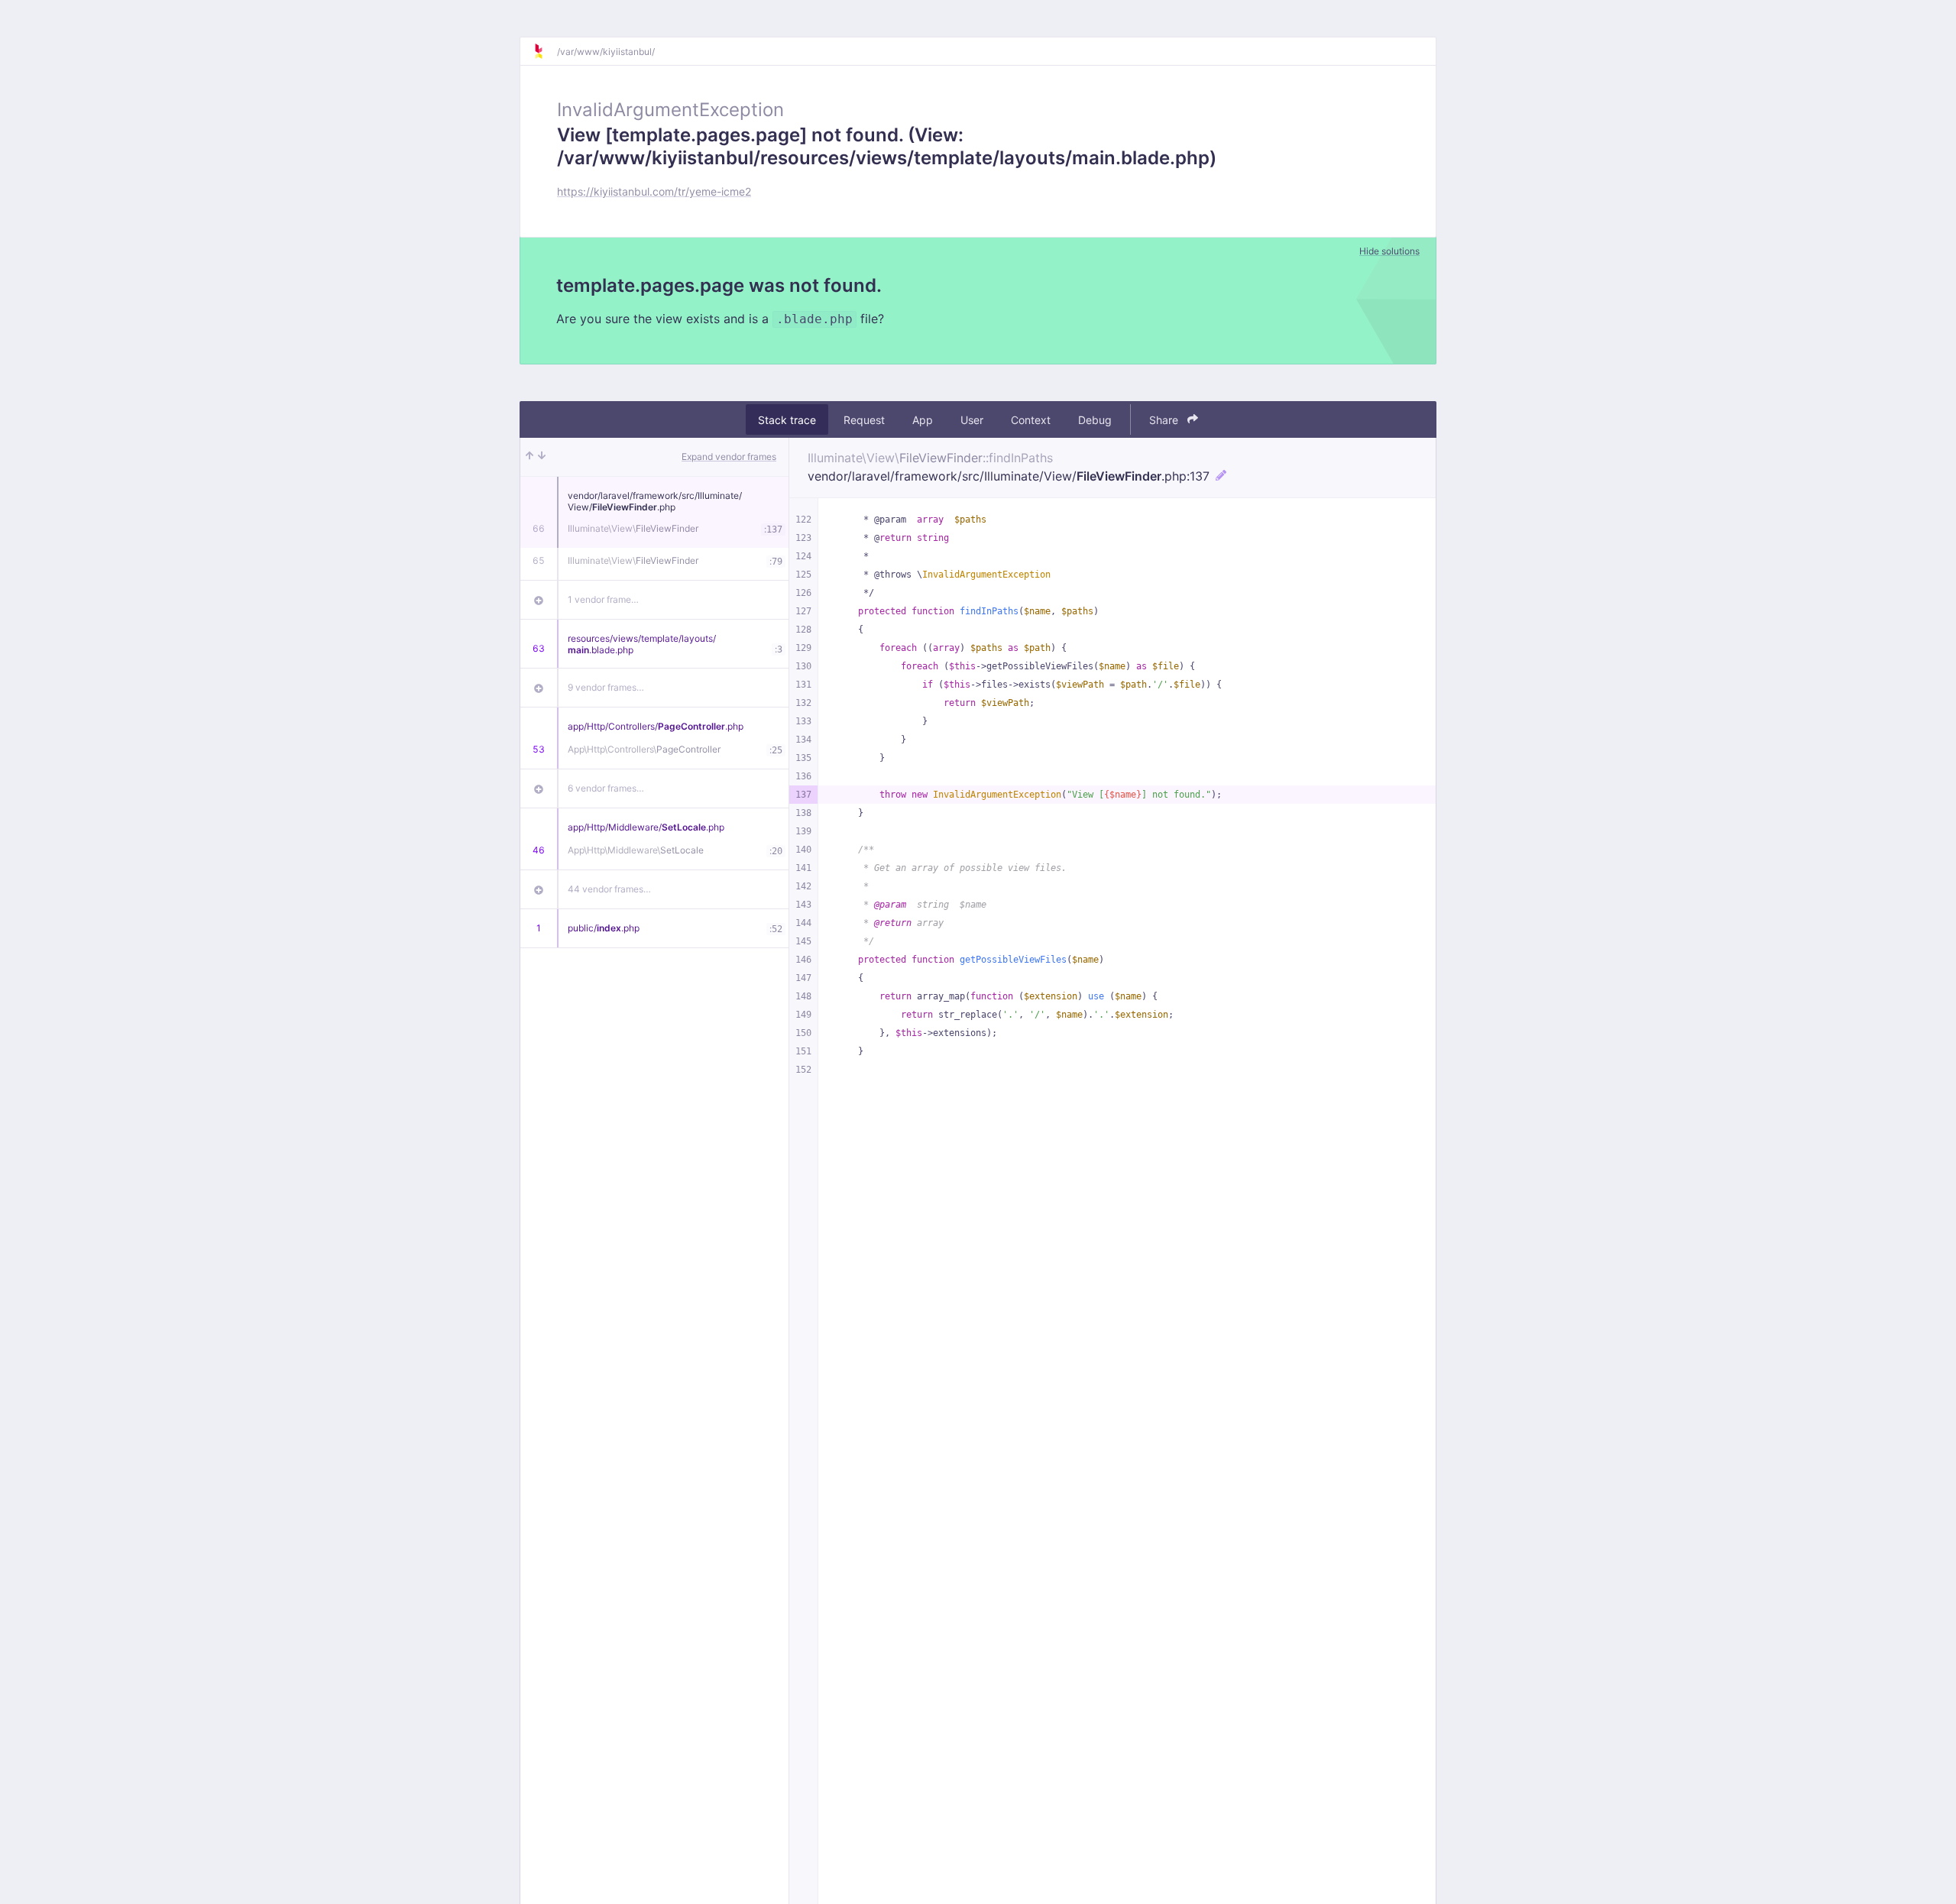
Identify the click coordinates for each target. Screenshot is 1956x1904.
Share (1165, 420)
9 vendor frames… (606, 687)
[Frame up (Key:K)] (529, 457)
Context (1031, 420)
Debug (1095, 420)
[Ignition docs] (545, 51)
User (972, 420)
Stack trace (787, 420)
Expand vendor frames (729, 457)
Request (864, 420)
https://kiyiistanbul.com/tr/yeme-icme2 (654, 191)
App (923, 420)
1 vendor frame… (603, 599)
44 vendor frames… (609, 889)
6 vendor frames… (606, 788)
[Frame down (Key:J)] (542, 457)
